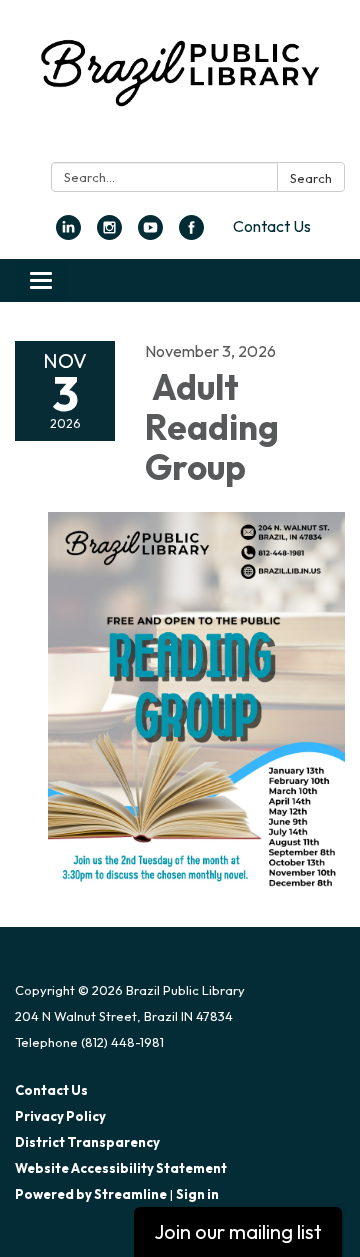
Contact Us (272, 226)
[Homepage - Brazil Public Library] (180, 85)
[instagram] (109, 234)
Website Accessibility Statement (121, 1168)
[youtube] (150, 234)
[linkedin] (68, 234)
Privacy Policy (60, 1116)
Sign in (197, 1194)
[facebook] (191, 234)
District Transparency (87, 1142)
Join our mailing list (238, 1231)
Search (311, 178)
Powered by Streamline (91, 1194)
